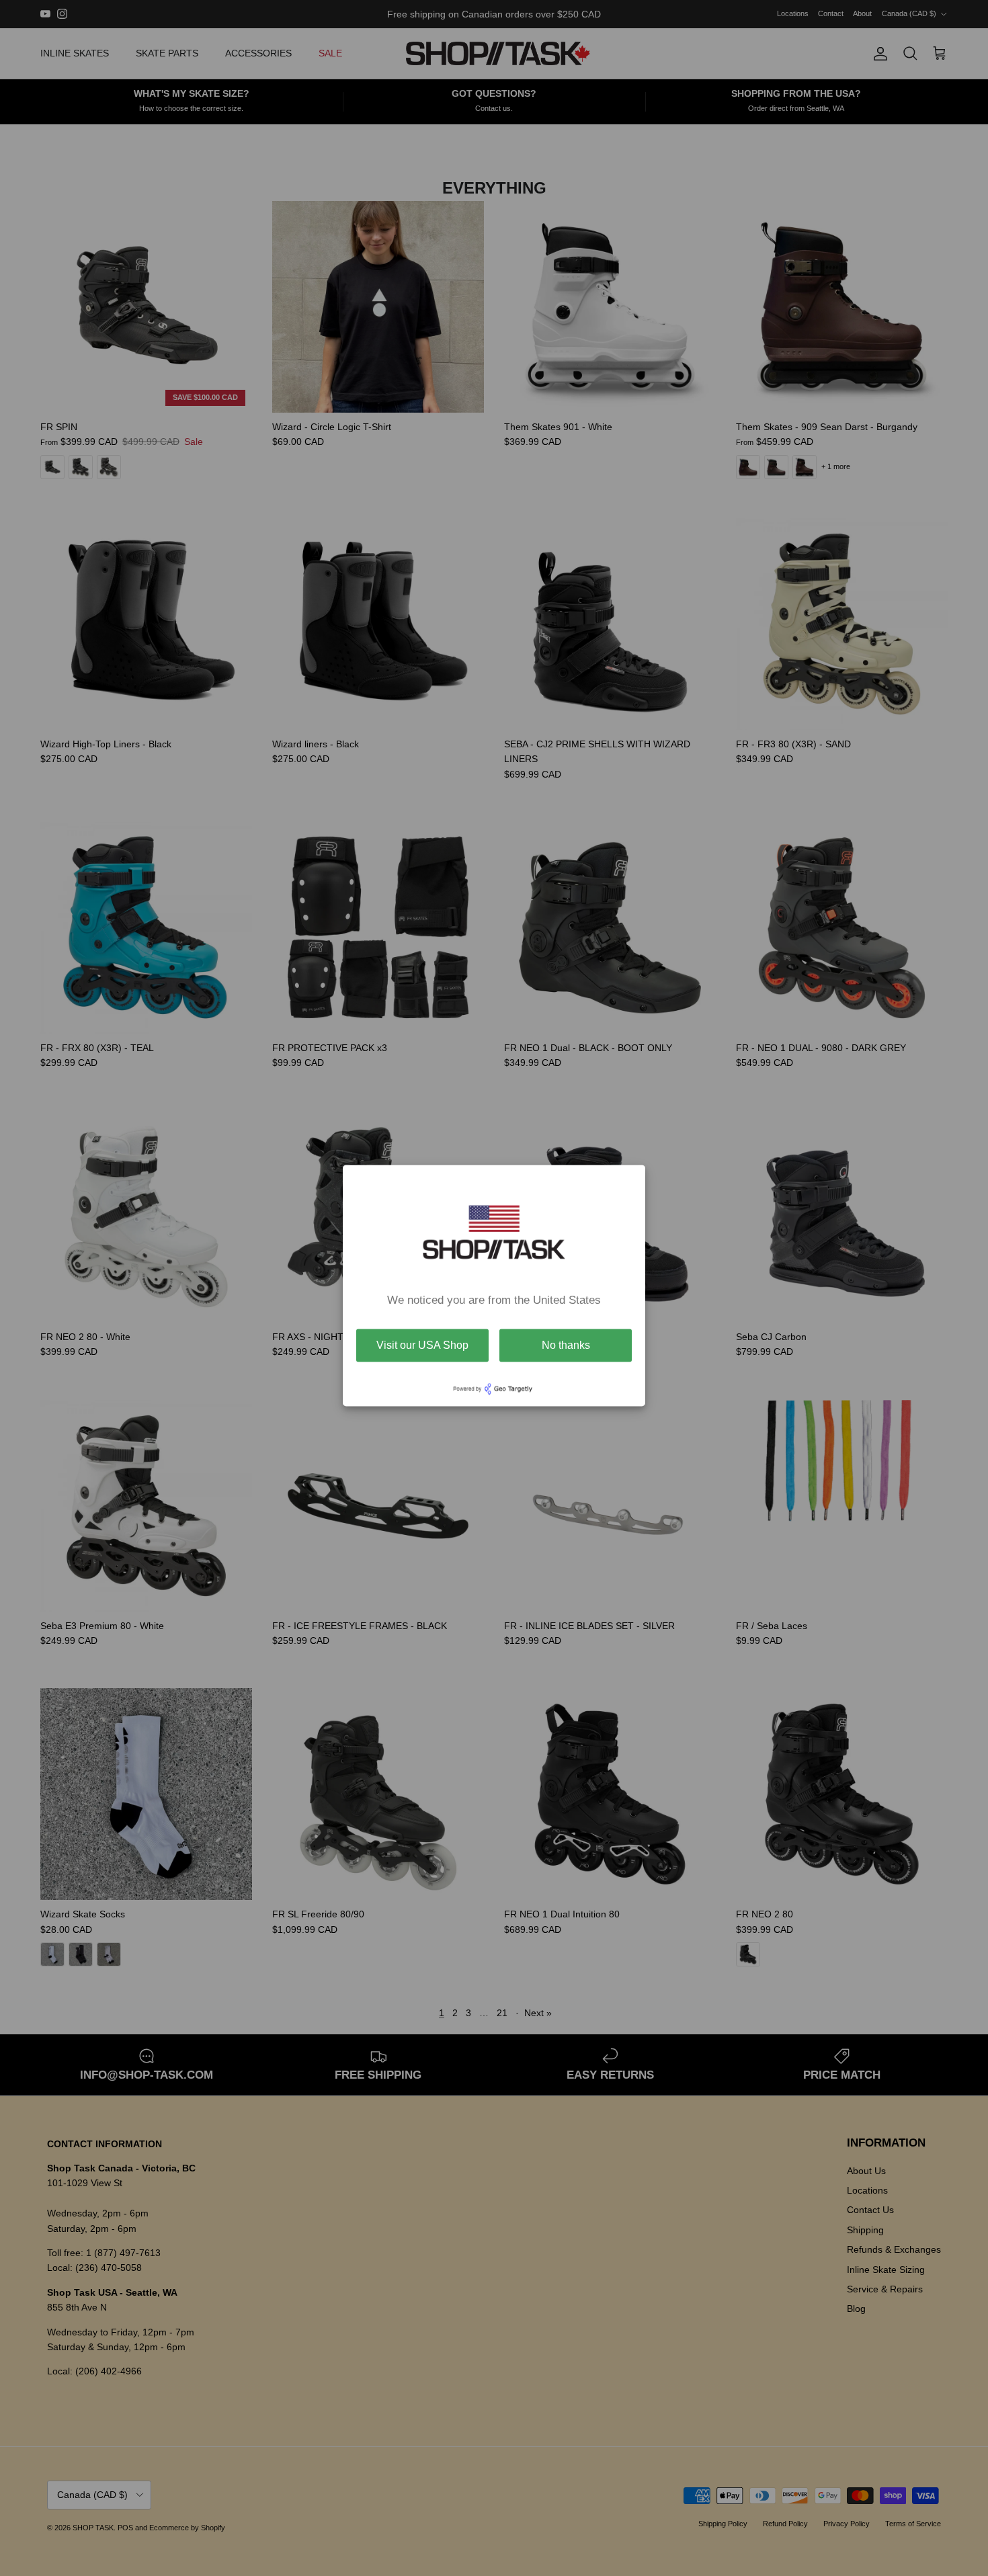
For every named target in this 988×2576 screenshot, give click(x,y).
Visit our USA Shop (422, 1345)
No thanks (566, 1345)
